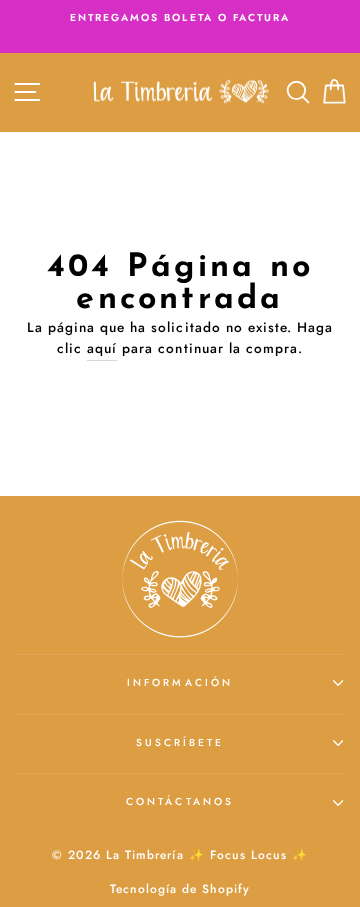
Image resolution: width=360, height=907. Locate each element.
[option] (180, 18)
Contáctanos (180, 801)
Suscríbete (180, 742)
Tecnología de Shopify (180, 889)
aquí (102, 348)
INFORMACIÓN (180, 682)
